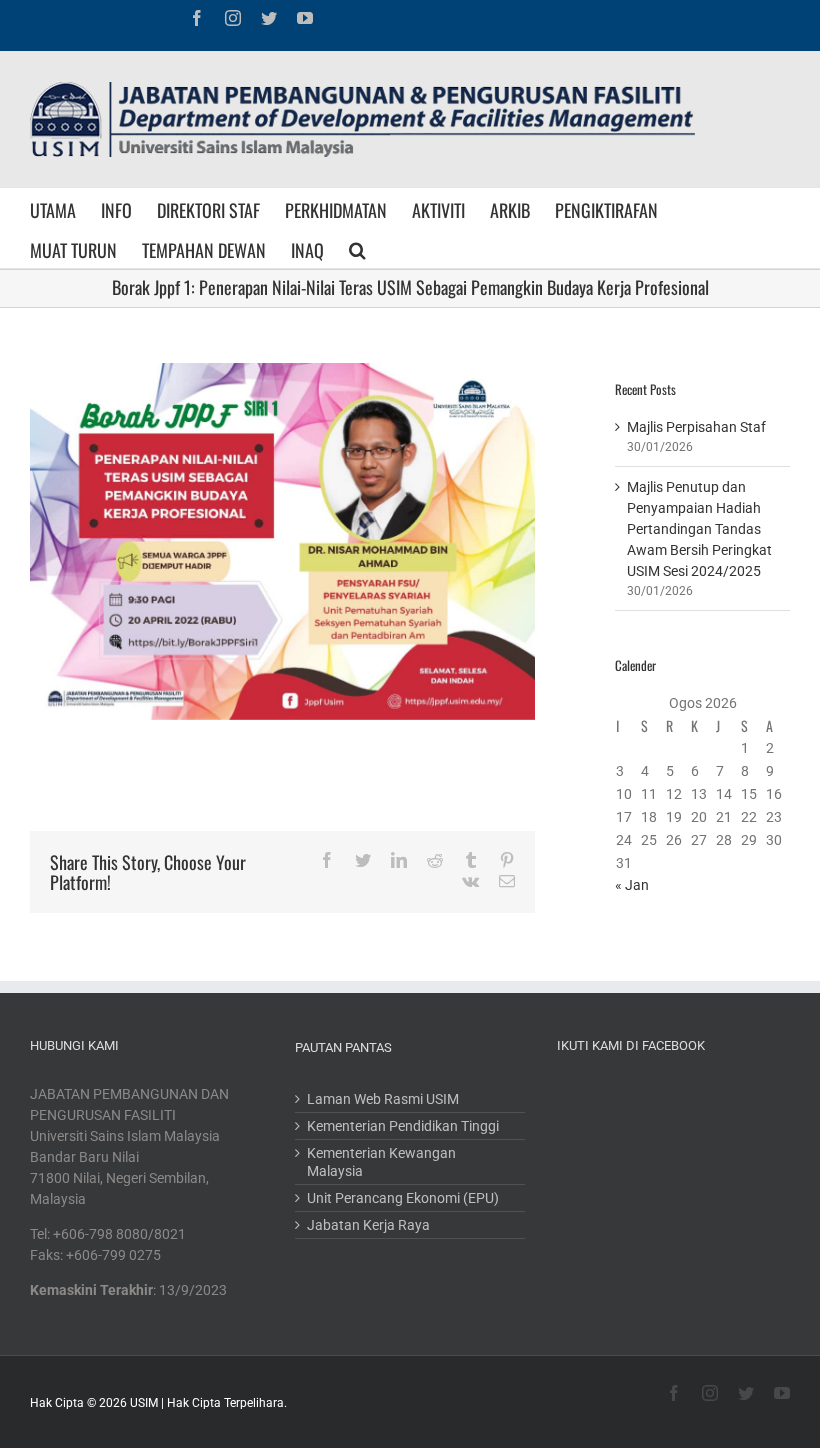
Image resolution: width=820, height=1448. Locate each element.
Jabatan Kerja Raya (368, 1225)
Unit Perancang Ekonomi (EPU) (403, 1198)
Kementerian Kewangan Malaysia (381, 1162)
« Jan (632, 885)
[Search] (357, 248)
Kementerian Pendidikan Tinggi (403, 1126)
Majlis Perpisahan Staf (696, 427)
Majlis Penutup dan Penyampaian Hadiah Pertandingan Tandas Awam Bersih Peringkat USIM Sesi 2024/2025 (699, 529)
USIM (144, 1403)
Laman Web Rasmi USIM (383, 1099)
